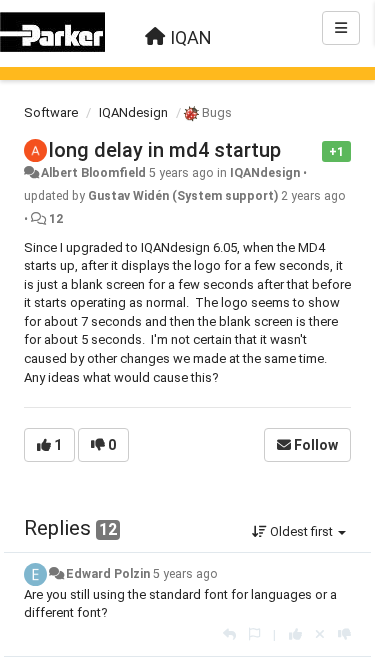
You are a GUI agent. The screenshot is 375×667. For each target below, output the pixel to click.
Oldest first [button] (301, 531)
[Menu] (341, 28)
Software (51, 112)
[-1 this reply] (344, 634)
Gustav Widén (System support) (183, 196)
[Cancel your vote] (320, 634)
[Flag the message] (311, 150)
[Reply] (229, 634)
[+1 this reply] (295, 634)
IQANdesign (133, 112)
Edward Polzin (108, 574)
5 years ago (185, 574)
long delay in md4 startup (165, 150)
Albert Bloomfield (93, 173)
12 (56, 219)
